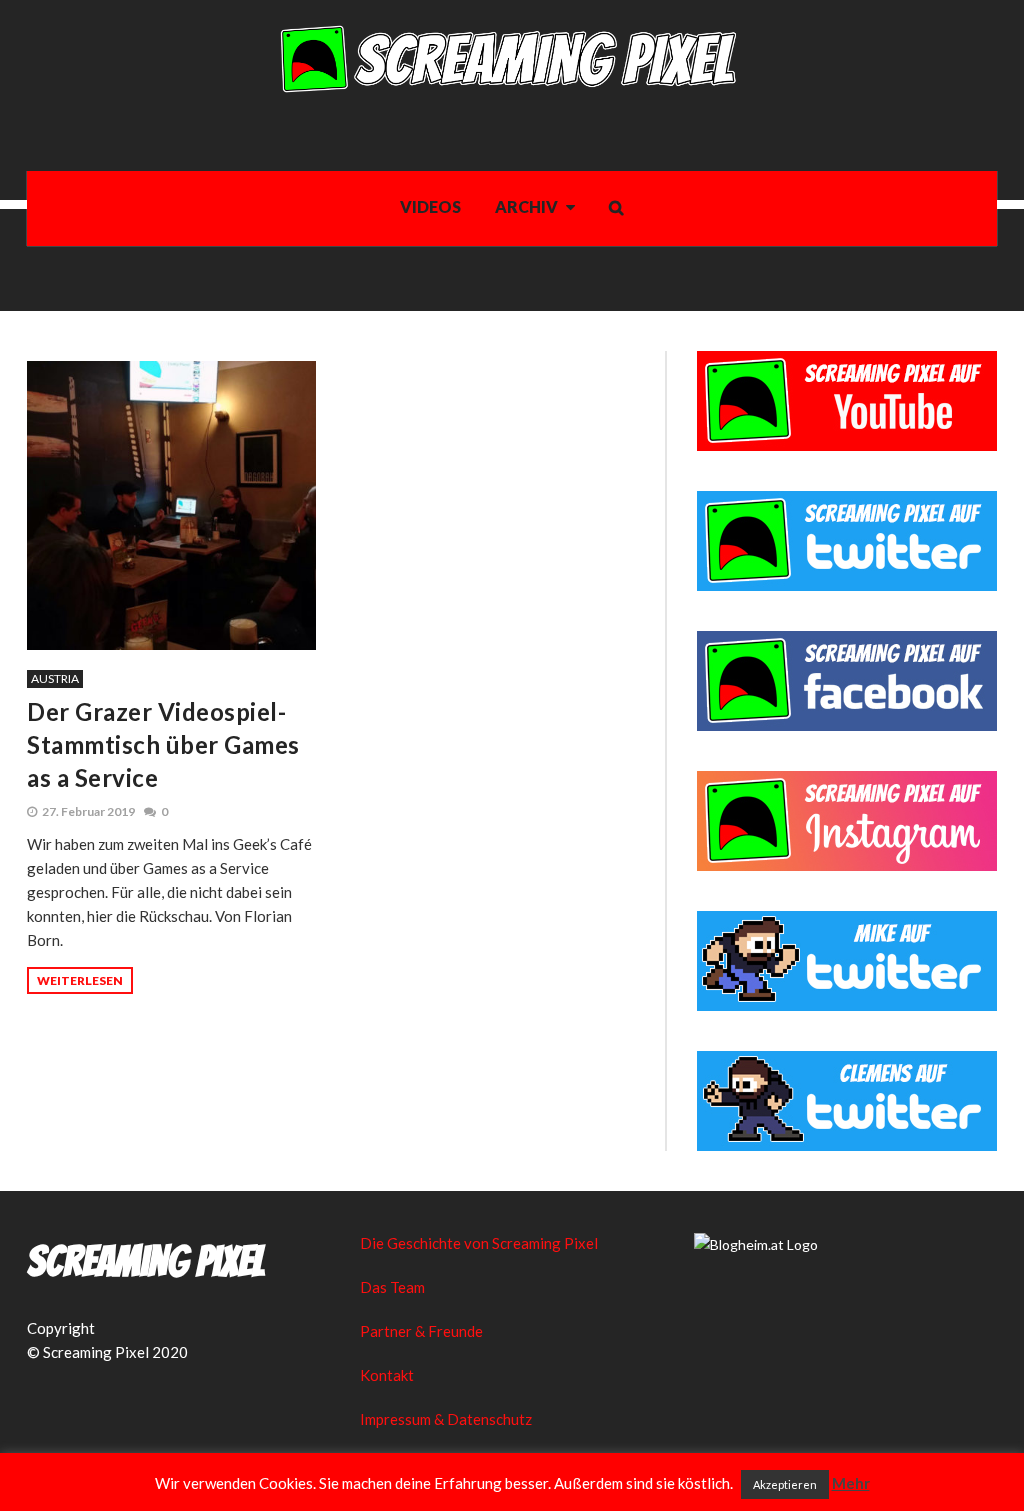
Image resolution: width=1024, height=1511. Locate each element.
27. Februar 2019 (88, 811)
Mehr (851, 1483)
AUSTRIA (55, 678)
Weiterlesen (80, 980)
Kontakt (387, 1375)
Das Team (392, 1287)
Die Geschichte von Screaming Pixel (479, 1243)
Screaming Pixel (146, 1262)
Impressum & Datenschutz (446, 1419)
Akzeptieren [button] (785, 1484)
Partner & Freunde (421, 1331)
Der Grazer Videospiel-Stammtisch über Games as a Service (163, 744)
